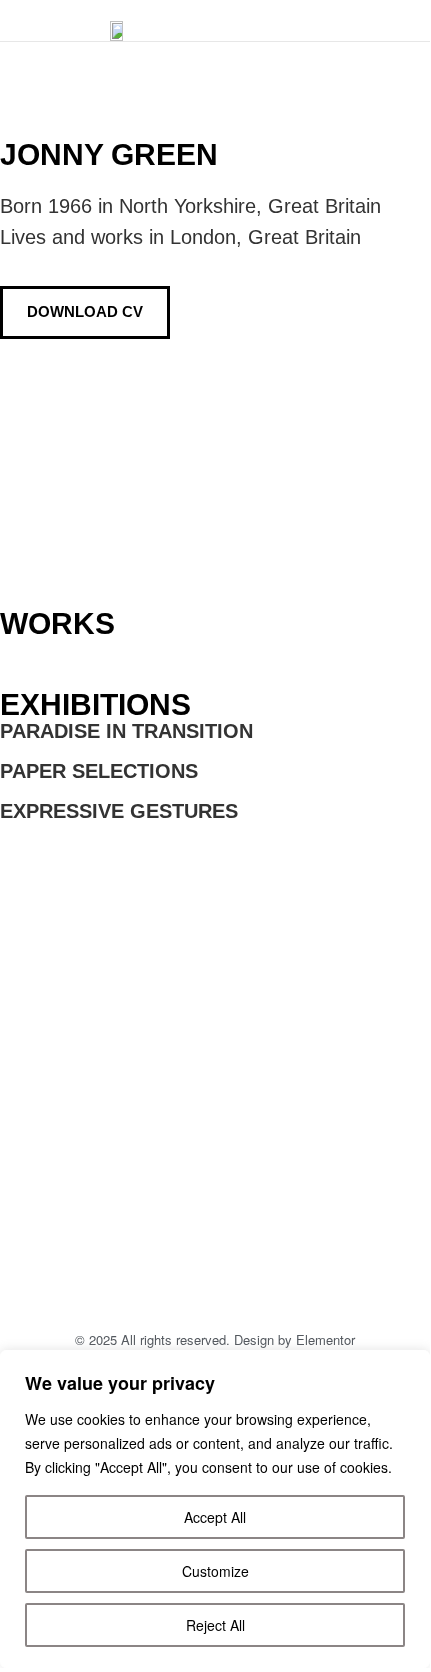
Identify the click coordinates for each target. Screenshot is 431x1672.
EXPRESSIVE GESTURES (119, 811)
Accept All (215, 1517)
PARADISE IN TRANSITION (126, 731)
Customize (215, 1571)
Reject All (215, 1625)
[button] (374, 21)
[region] (215, 1509)
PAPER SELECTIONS (99, 771)
